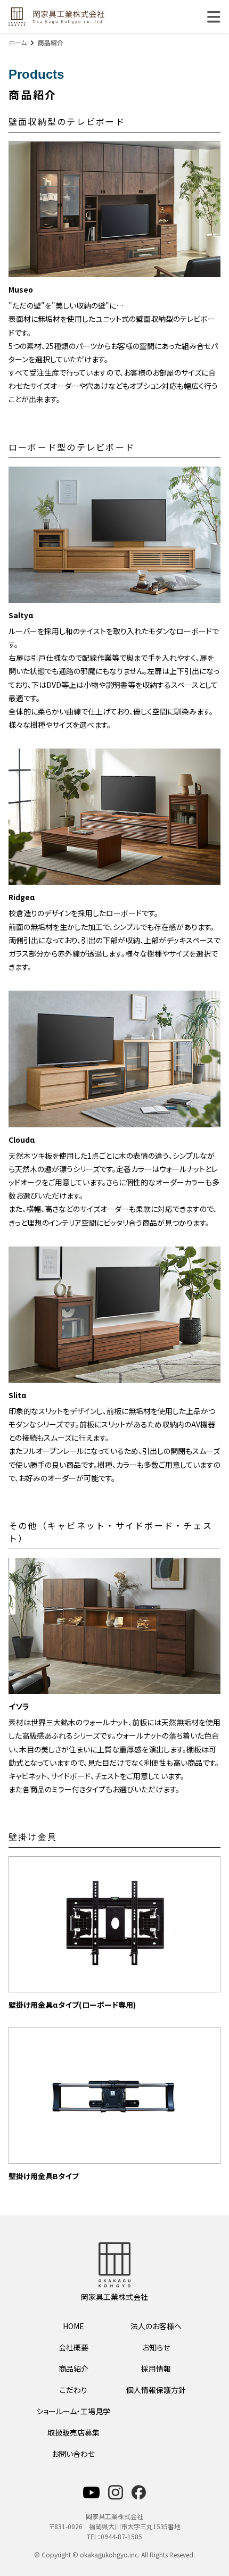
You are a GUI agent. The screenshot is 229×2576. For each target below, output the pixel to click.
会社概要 (73, 2347)
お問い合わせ (73, 2454)
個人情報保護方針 (156, 2390)
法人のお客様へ (156, 2326)
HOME (73, 2326)
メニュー (214, 17)
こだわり (73, 2390)
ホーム (18, 42)
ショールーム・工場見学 (73, 2411)
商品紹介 (73, 2369)
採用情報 (156, 2369)
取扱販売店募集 (73, 2432)
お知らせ (156, 2347)
